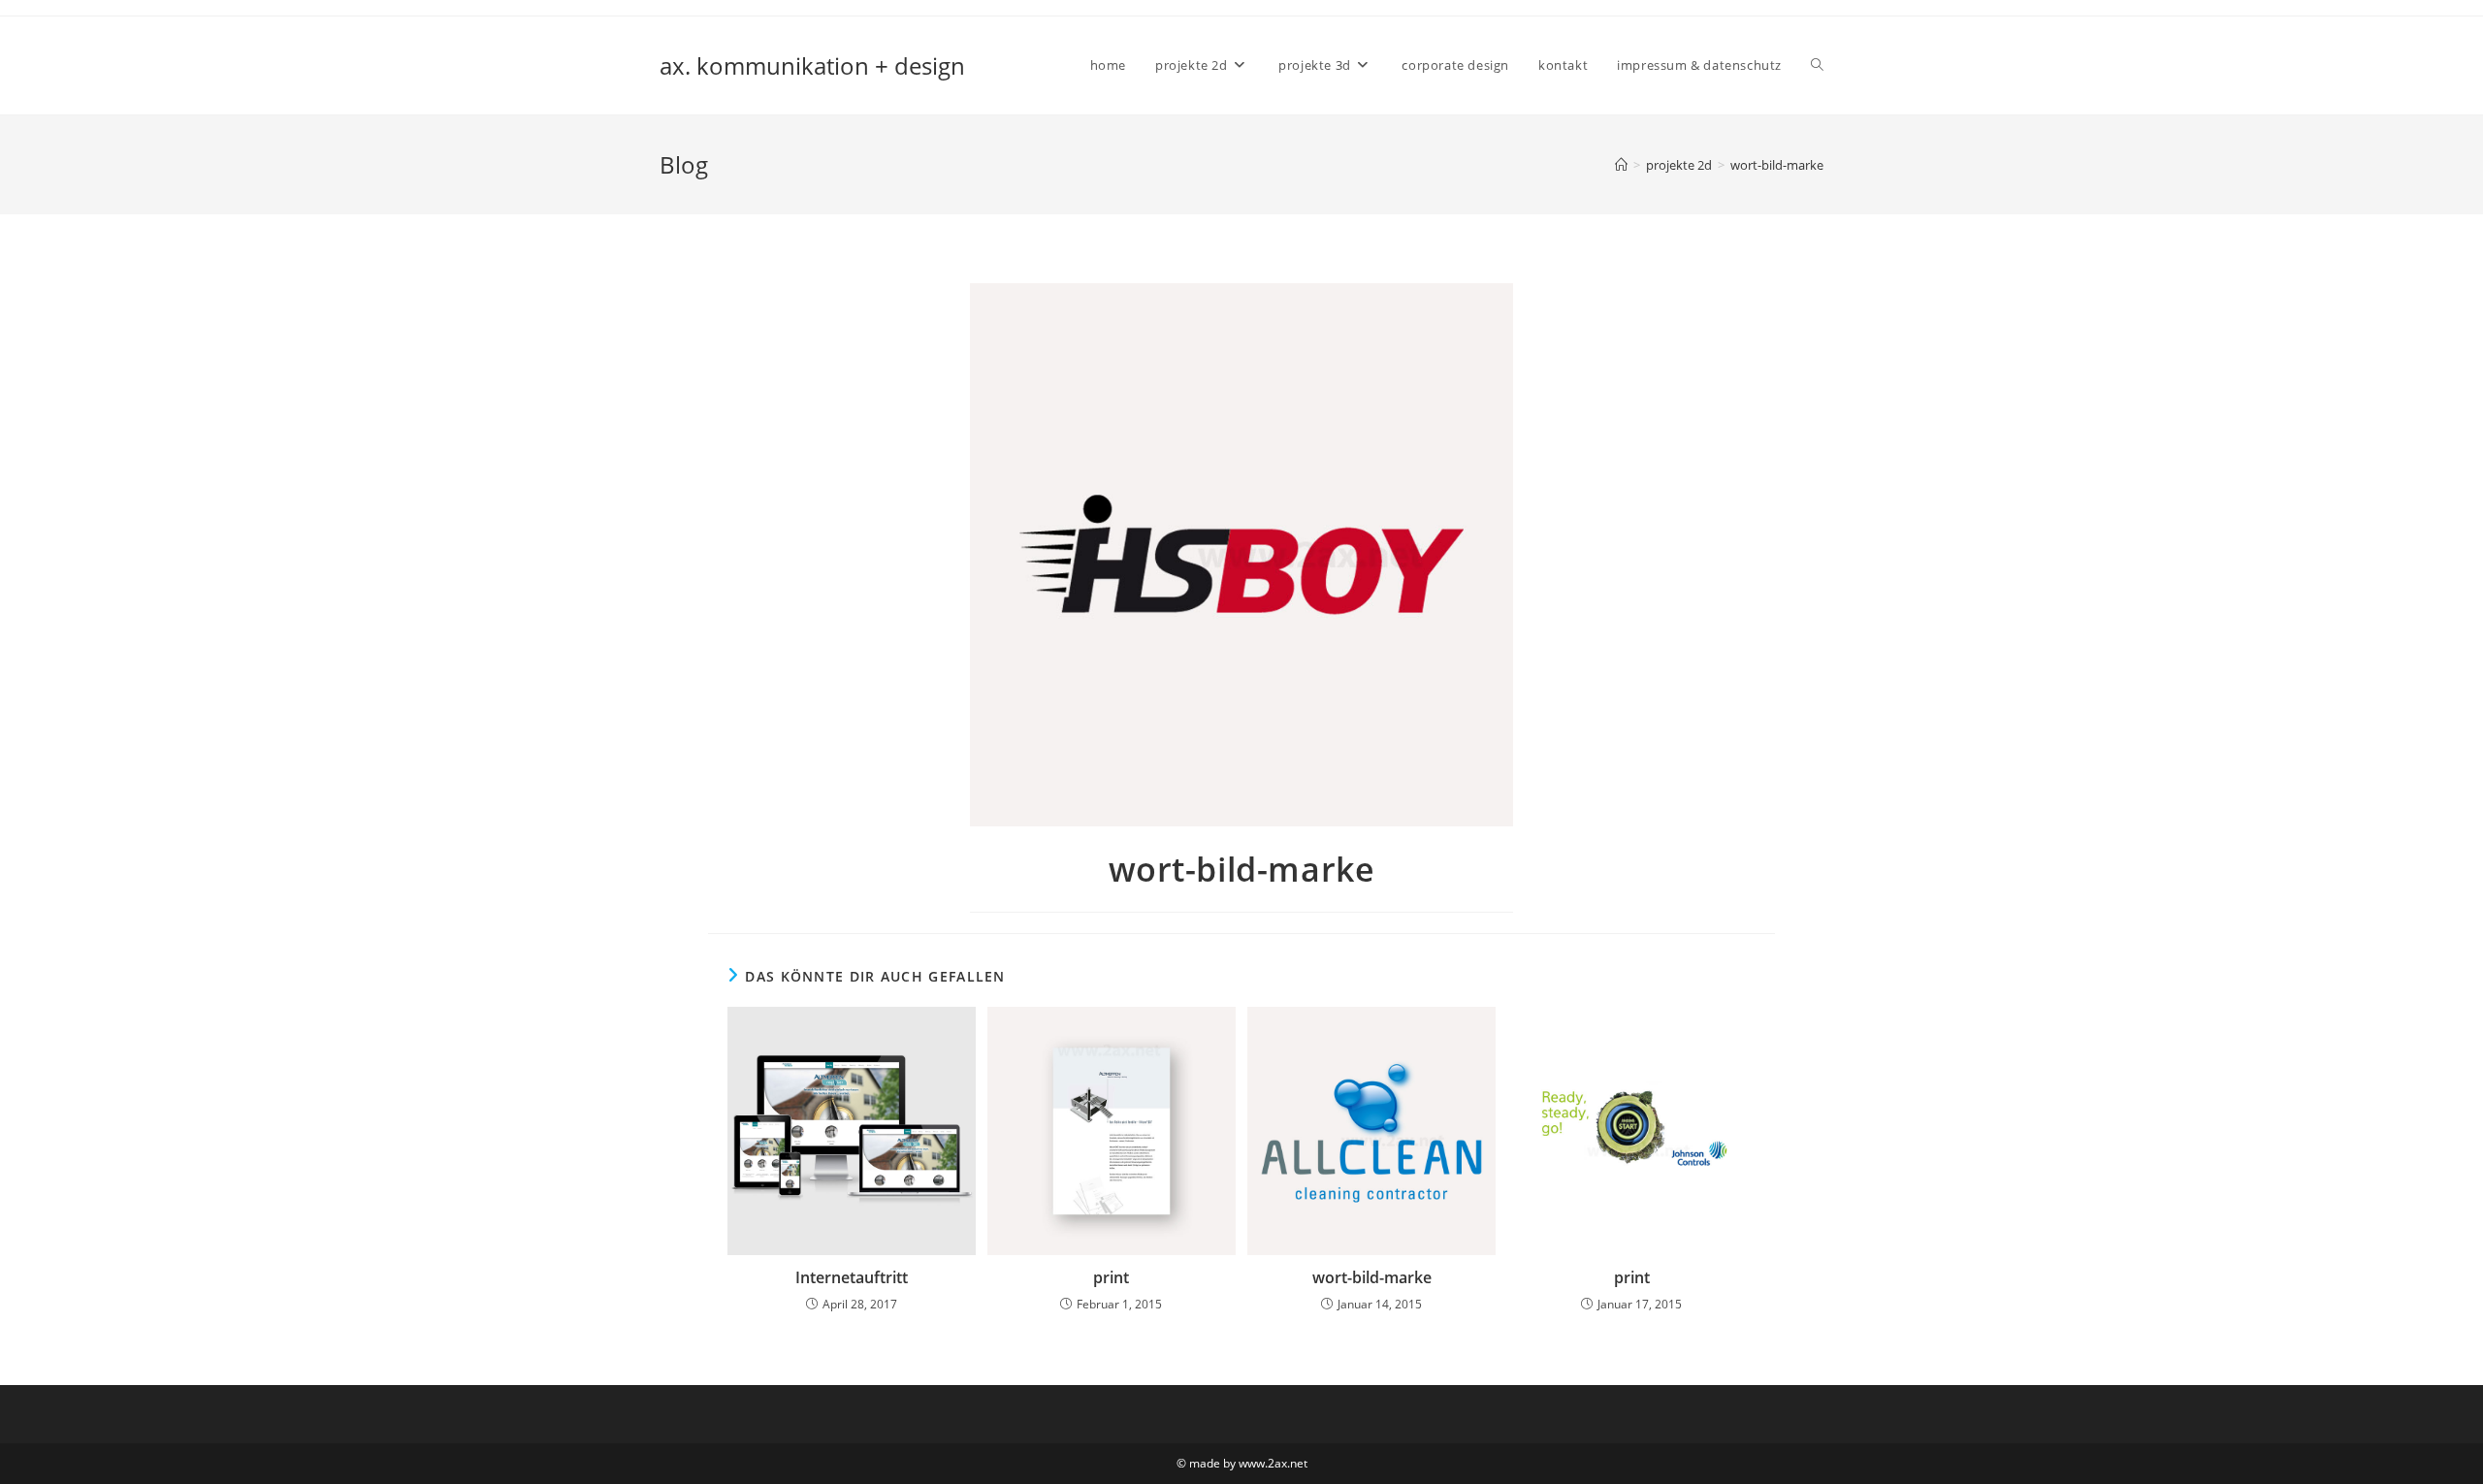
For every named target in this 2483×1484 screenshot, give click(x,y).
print (1111, 1277)
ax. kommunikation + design (812, 65)
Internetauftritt (852, 1277)
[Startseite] (1621, 165)
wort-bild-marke (1777, 165)
